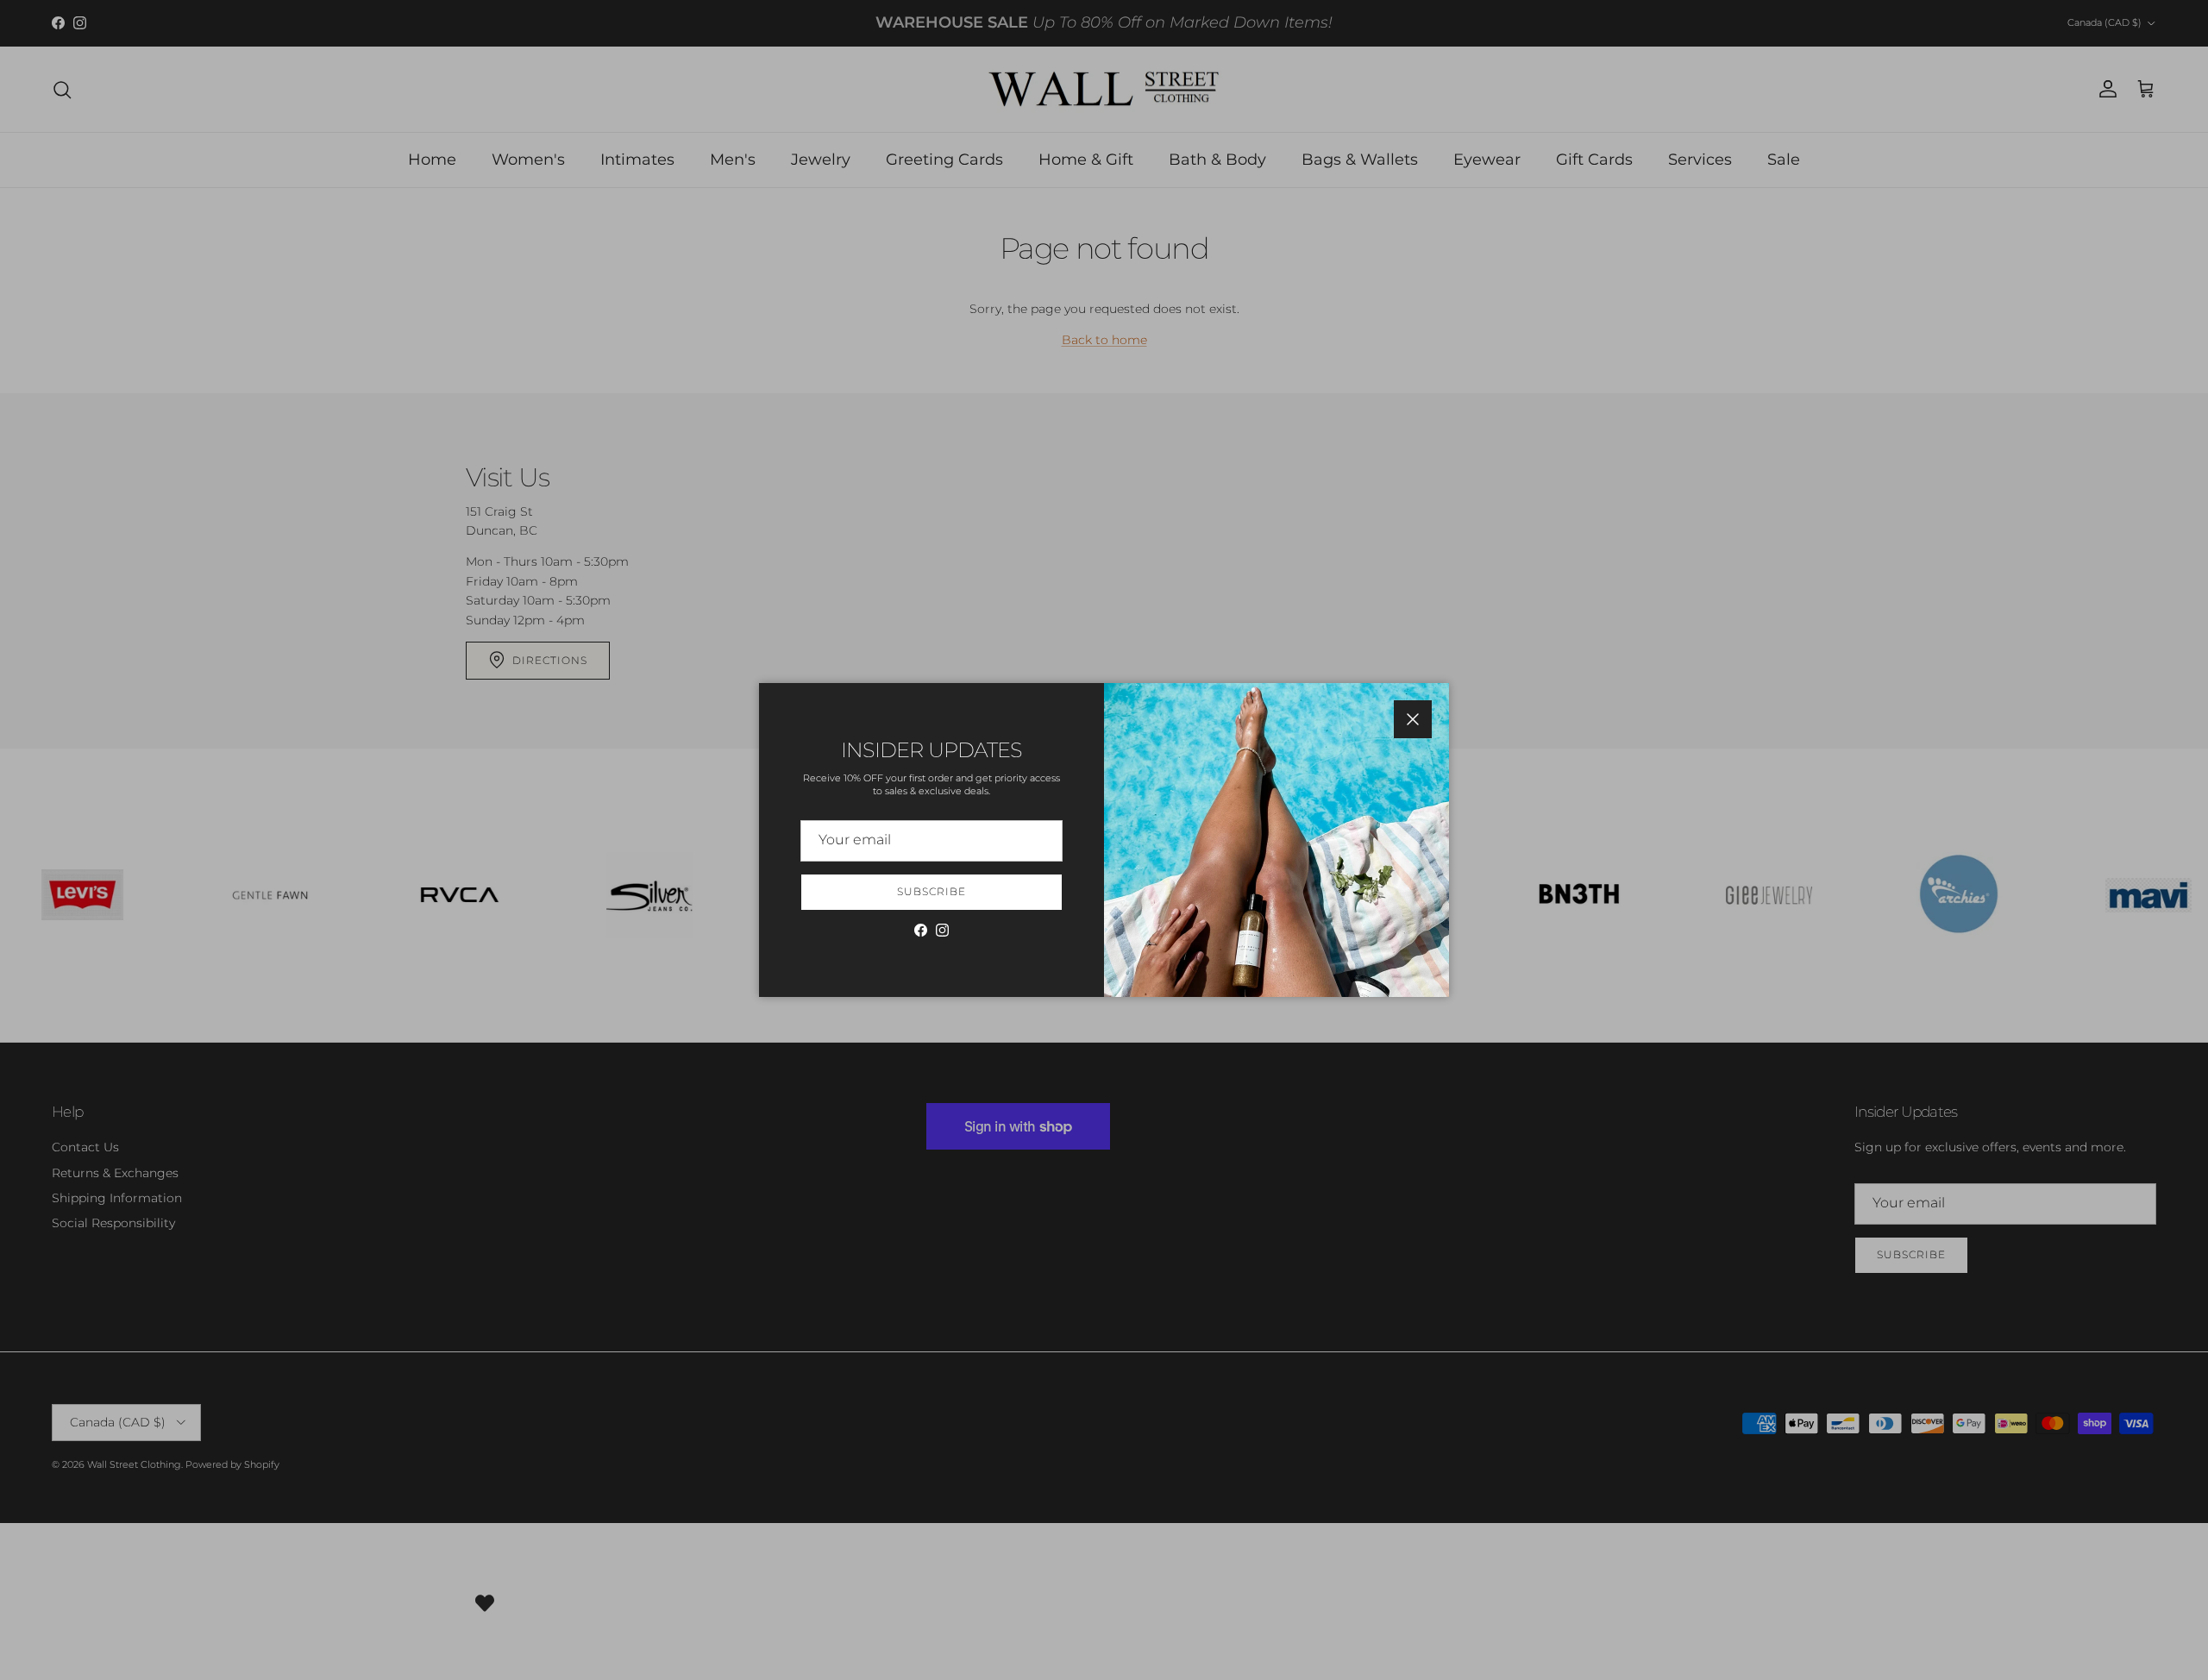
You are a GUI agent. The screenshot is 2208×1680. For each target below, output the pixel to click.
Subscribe (931, 891)
